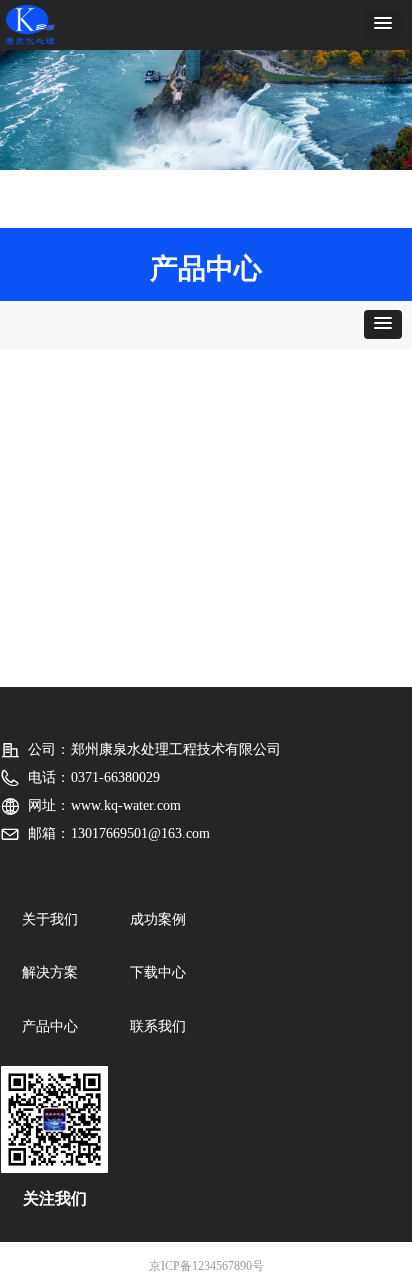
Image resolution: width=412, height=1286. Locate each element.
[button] (383, 24)
